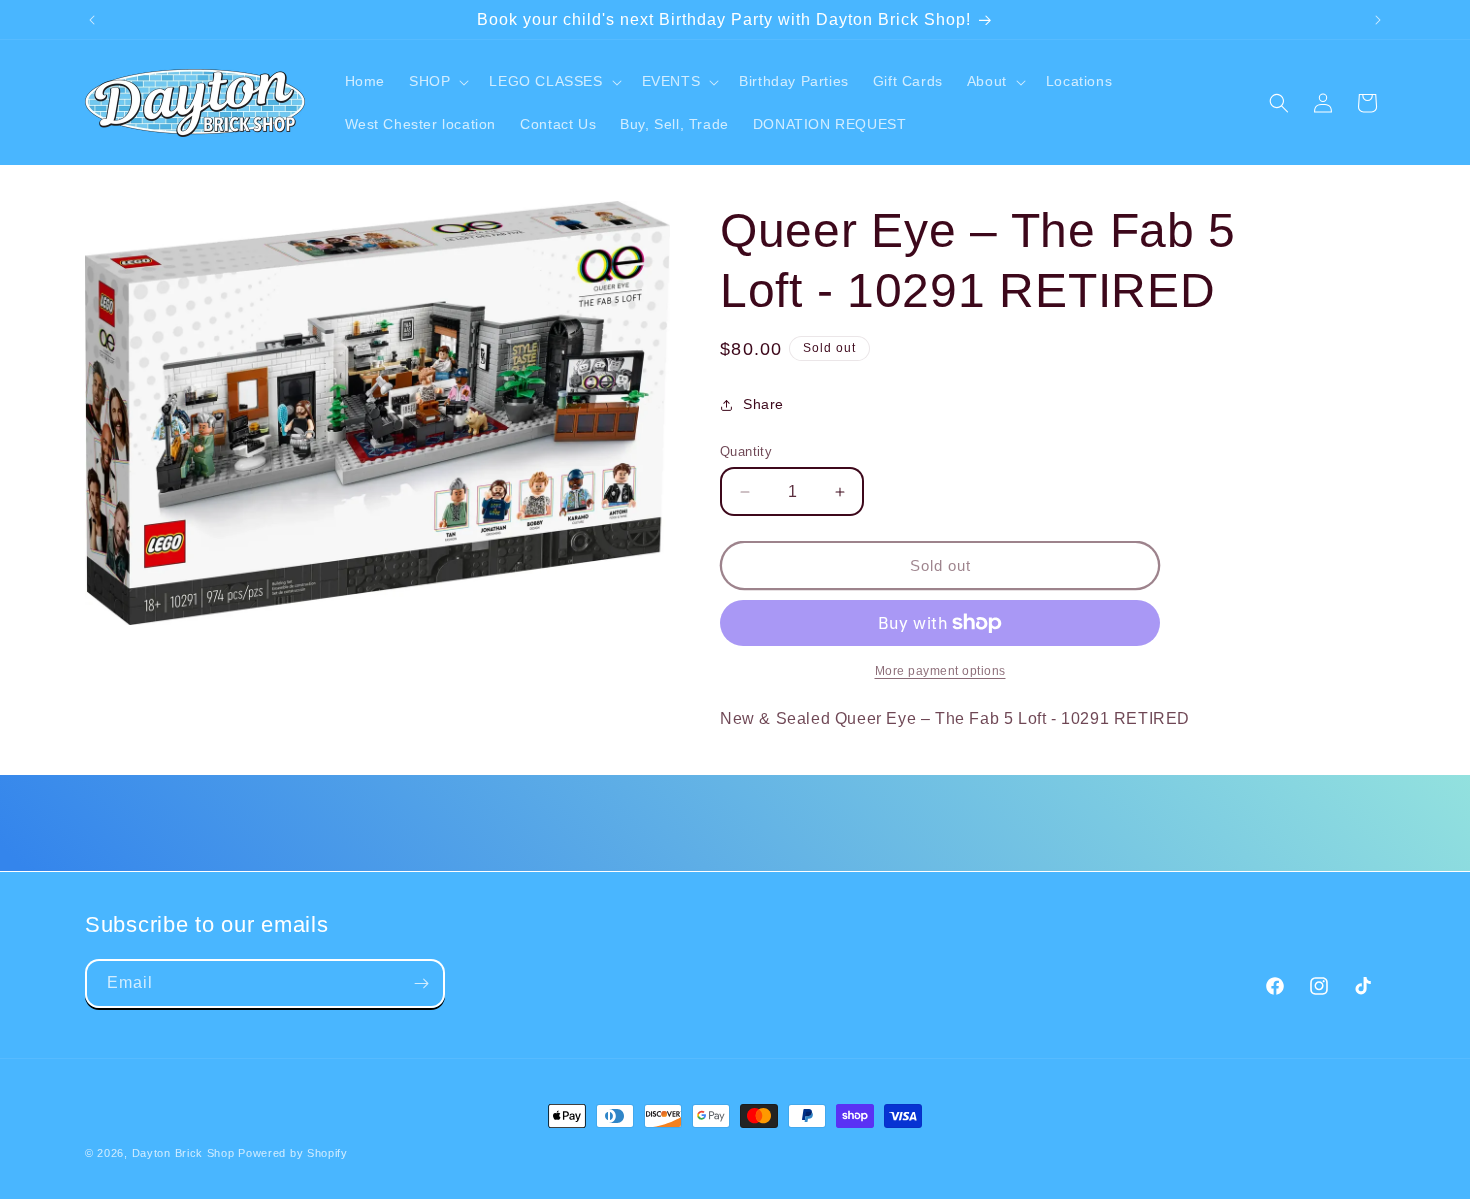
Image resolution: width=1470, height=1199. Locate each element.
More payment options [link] (940, 671)
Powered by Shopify (293, 1153)
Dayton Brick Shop (183, 1153)
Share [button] (763, 404)
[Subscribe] (421, 983)
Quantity (746, 451)
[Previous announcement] (92, 20)
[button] (437, 81)
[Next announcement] (1378, 20)
